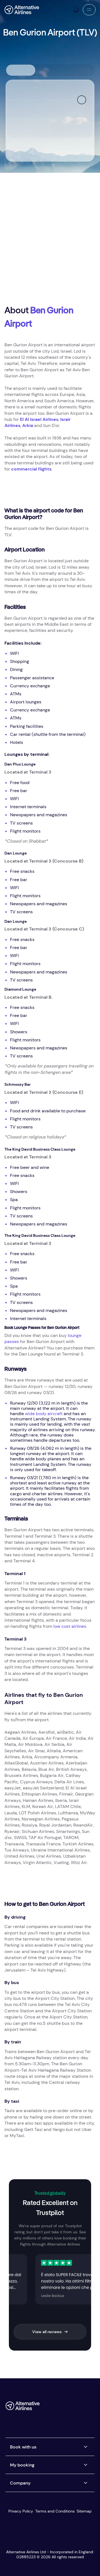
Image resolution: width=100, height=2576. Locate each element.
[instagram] (80, 2408)
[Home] (22, 10)
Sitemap (84, 2511)
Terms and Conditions (55, 2511)
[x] (57, 2408)
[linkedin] (46, 2418)
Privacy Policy (21, 2511)
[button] (89, 10)
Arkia (28, 425)
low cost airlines (70, 1626)
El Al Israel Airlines (39, 419)
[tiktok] (69, 2408)
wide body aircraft (44, 1414)
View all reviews (47, 2332)
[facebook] (46, 2408)
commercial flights (31, 469)
